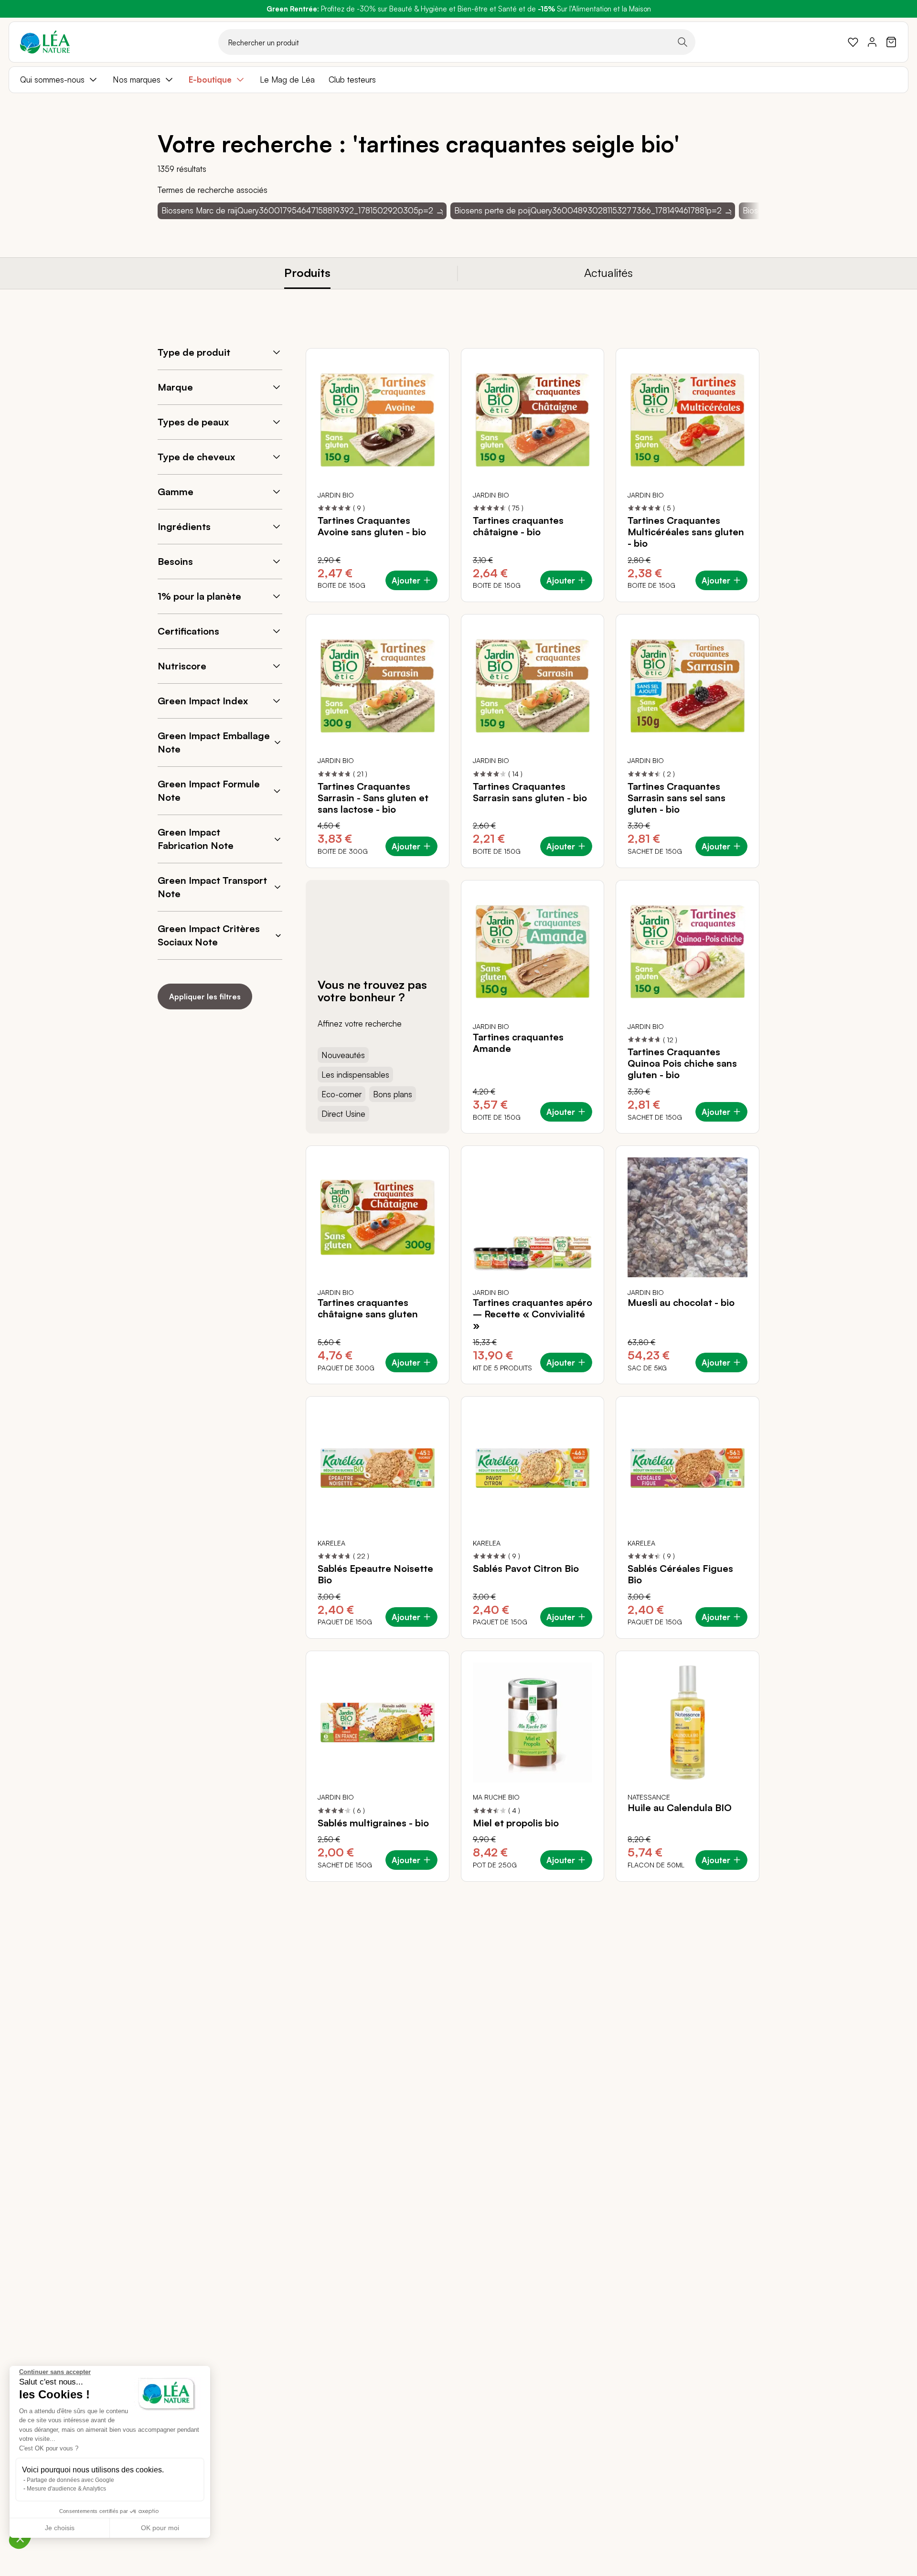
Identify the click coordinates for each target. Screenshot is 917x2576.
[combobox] (457, 42)
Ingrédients (184, 526)
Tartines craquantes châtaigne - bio (518, 526)
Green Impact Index (203, 701)
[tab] (308, 273)
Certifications (188, 631)
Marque (175, 387)
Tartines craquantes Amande (518, 1043)
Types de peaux (193, 422)
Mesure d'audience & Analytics (66, 2489)
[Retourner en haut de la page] (731, 1889)
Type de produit (194, 352)
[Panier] (891, 42)
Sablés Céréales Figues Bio (680, 1574)
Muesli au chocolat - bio (681, 1303)
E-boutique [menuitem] (210, 80)
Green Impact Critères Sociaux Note (209, 935)
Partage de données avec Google (70, 2480)
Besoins (175, 561)
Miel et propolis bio (516, 1823)
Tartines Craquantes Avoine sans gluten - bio (372, 526)
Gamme (176, 492)
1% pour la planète (199, 596)
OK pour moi (160, 2528)
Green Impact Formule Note (209, 790)
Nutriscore (182, 666)
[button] (20, 2538)
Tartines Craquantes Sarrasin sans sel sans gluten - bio (677, 798)
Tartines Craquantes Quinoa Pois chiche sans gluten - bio (682, 1063)
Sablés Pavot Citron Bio (526, 1569)
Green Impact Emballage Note (214, 742)
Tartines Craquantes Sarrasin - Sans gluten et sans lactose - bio (373, 798)
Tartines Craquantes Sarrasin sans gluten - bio (530, 792)
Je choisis (60, 2528)
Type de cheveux (196, 457)
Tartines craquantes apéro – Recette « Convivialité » (533, 1314)
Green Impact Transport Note (212, 887)
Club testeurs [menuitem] (352, 80)
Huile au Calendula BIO (680, 1808)
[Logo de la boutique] (45, 42)
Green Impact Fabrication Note (196, 839)
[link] (853, 42)
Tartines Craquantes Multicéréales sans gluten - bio (686, 532)
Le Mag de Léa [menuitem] (287, 80)
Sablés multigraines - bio (373, 1823)
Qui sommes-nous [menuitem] (52, 80)
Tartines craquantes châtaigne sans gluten (368, 1308)
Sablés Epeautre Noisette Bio (375, 1574)
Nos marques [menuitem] (137, 80)
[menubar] (458, 80)
